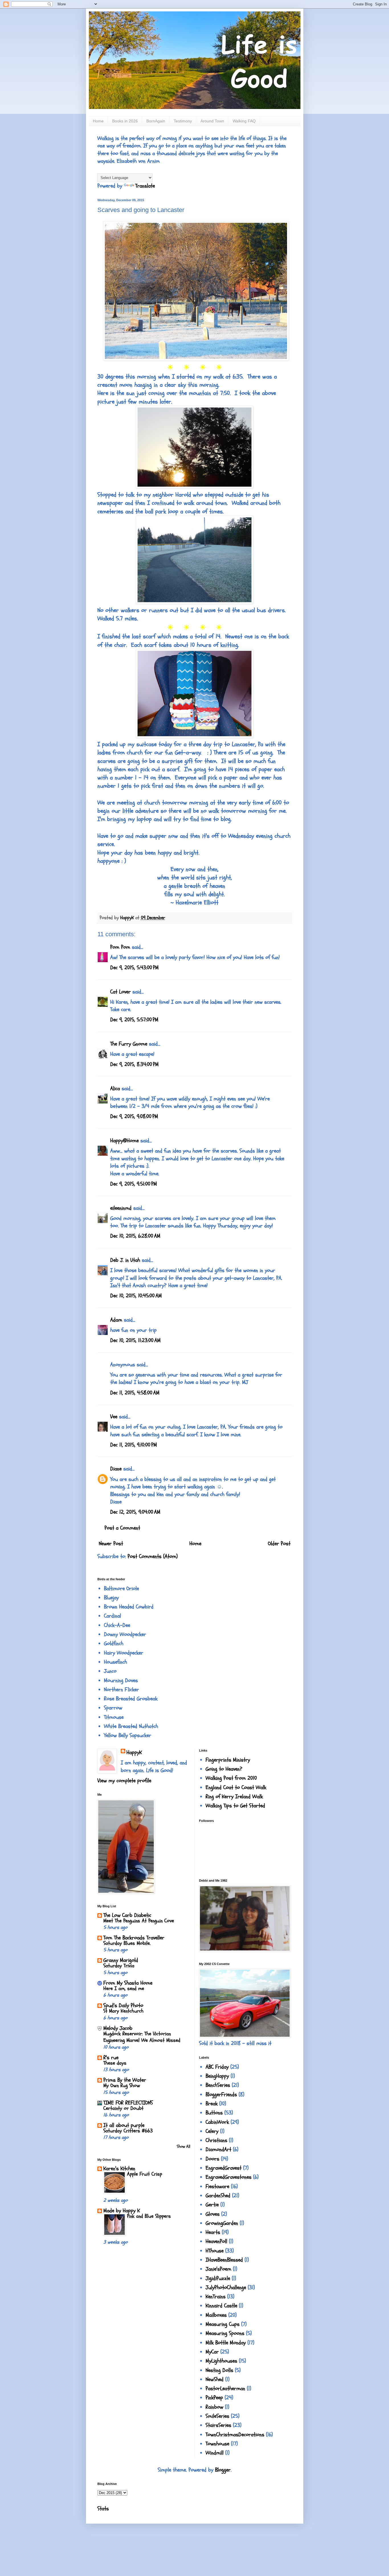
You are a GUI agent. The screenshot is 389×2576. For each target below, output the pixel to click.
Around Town (212, 121)
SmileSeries (217, 2416)
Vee (114, 1417)
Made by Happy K (122, 2211)
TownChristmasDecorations (235, 2435)
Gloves (213, 2214)
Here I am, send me (124, 1988)
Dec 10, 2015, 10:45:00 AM (136, 1296)
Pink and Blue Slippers (149, 2216)
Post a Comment (122, 1528)
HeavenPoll (216, 2241)
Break (212, 2104)
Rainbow (214, 2407)
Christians (216, 2140)
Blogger (223, 2470)
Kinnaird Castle (221, 2306)
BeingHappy (217, 2076)
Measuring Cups (223, 2324)
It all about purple (124, 2125)
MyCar (212, 2352)
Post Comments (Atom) (153, 1556)
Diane (116, 1469)
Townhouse (217, 2444)
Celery (212, 2131)
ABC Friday (217, 2067)
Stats (103, 2509)
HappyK (134, 1752)
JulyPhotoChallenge (226, 2287)
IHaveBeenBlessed (224, 2260)
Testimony (183, 121)
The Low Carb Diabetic (127, 1915)
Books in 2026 (125, 121)
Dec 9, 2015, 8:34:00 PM (134, 1064)
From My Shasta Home (128, 1983)
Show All (184, 2146)
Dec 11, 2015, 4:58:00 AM (135, 1393)
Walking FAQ (244, 121)
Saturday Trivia (119, 1966)
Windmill (215, 2453)
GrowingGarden (222, 2223)
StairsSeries (218, 2425)
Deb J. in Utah (125, 1260)
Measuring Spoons (225, 2333)
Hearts (213, 2232)
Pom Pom (120, 947)
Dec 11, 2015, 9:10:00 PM (134, 1445)
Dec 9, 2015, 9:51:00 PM (134, 1184)
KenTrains (216, 2297)
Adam (116, 1320)
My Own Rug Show (122, 2086)
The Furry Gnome (129, 1044)
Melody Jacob (118, 2028)
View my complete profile (124, 1781)
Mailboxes (216, 2315)
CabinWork (217, 2122)
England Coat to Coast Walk (236, 1787)
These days (115, 2063)
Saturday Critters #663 (128, 2131)
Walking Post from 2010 (231, 1778)
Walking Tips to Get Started (235, 1806)
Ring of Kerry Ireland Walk (234, 1797)
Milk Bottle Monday (226, 2343)
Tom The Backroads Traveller (134, 1938)
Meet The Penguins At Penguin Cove (139, 1921)
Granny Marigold (121, 1960)
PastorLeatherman (225, 2388)
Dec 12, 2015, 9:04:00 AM (135, 1512)
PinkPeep (214, 2398)
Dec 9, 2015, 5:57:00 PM (134, 1020)
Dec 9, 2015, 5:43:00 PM (134, 968)
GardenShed (218, 2196)
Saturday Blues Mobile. (127, 1943)
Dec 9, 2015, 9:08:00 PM (134, 1116)
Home (98, 121)
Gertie (212, 2205)
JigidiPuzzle (218, 2278)
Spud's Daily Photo (123, 2005)
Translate (145, 186)
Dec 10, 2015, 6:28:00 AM (135, 1236)
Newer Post (111, 1544)
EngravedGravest (224, 2168)
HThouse (215, 2251)
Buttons (214, 2113)
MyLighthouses (221, 2361)
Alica (115, 1089)
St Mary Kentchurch (123, 2011)
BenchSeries (218, 2085)
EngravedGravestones (229, 2177)
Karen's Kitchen (119, 2168)
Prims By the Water (125, 2080)
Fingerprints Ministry (228, 1760)
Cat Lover (120, 992)
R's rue (111, 2057)
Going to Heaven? (224, 1769)
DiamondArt (218, 2149)
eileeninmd (121, 1208)
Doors (212, 2159)
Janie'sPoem (218, 2269)
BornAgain (156, 121)
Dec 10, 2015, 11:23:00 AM (135, 1340)
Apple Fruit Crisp (145, 2174)
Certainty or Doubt (123, 2108)
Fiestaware (217, 2186)
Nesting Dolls (219, 2370)
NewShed (215, 2379)
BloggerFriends (221, 2094)
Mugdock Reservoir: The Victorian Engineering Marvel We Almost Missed (142, 2037)
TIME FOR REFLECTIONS (128, 2103)
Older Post (279, 1544)
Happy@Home (124, 1141)
